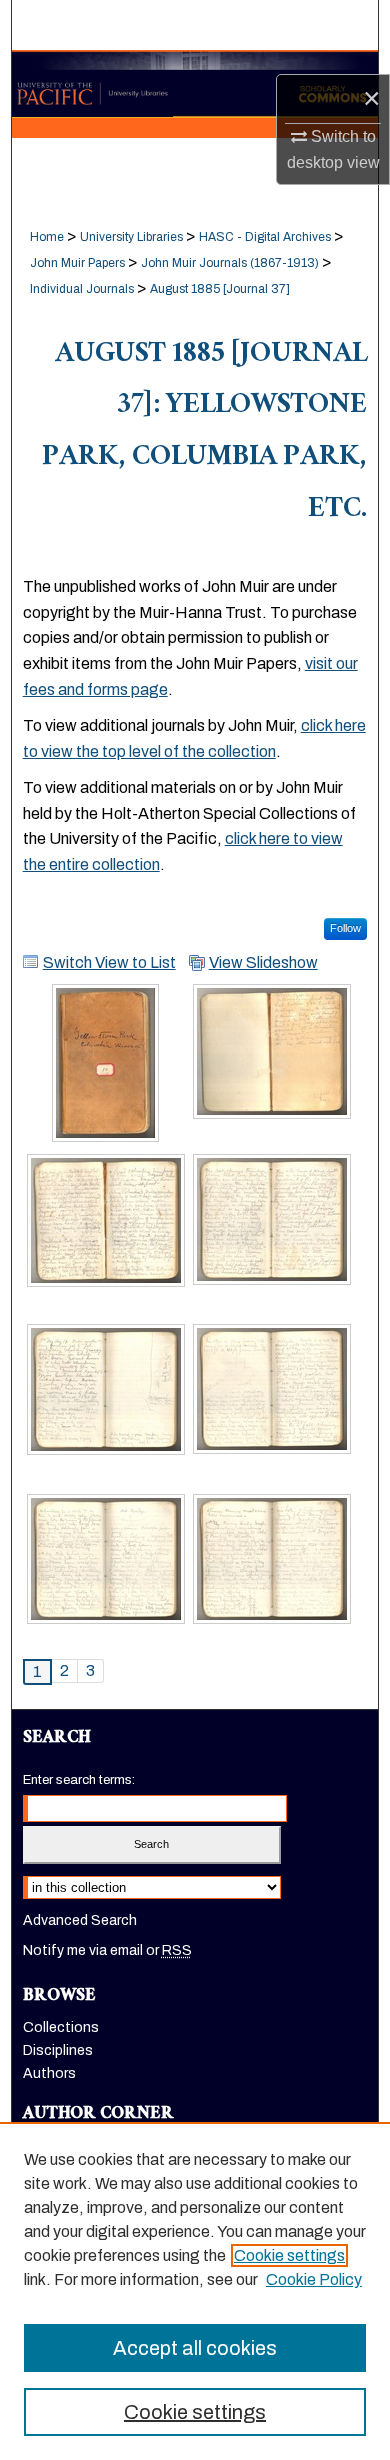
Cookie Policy (314, 2279)
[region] (195, 2291)
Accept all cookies (195, 2348)
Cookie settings (289, 2255)
